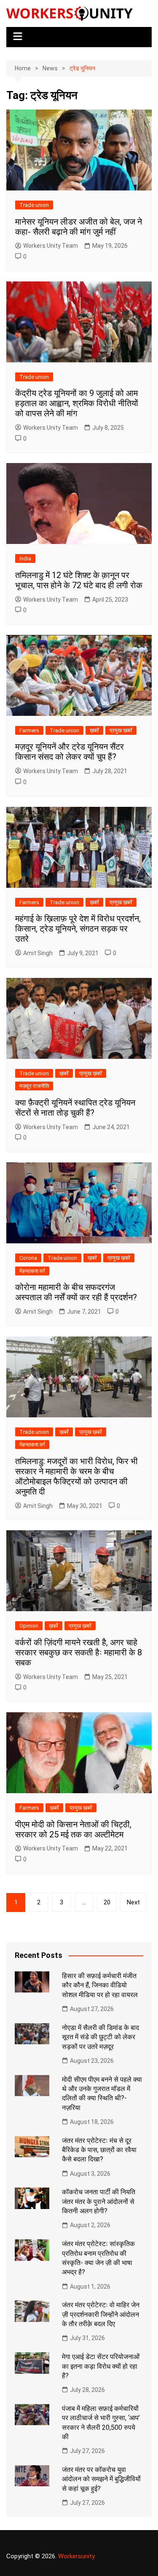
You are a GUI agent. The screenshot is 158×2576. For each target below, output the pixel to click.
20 (107, 1902)
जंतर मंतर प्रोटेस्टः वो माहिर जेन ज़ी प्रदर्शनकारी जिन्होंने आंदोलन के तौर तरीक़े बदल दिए (101, 2314)
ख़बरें (94, 730)
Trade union (34, 205)
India (25, 558)
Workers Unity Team (51, 246)
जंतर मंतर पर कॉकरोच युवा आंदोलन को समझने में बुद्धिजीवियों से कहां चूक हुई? (101, 2479)
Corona (28, 1258)
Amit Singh (38, 953)
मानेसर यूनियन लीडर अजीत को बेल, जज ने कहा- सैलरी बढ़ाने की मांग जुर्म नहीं (79, 227)
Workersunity (76, 2556)
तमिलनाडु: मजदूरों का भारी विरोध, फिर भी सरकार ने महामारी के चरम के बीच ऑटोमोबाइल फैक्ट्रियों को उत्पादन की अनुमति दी (76, 1476)
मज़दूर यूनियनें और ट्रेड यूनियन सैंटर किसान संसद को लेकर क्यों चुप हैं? (70, 752)
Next (133, 1902)
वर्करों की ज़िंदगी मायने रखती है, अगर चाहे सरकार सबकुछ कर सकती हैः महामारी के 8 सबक (79, 1652)
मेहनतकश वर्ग (32, 1271)
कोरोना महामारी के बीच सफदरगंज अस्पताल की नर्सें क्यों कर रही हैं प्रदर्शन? (76, 1292)
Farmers (29, 730)
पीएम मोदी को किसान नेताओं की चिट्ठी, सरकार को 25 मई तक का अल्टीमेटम (73, 1829)
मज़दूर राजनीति (34, 1086)
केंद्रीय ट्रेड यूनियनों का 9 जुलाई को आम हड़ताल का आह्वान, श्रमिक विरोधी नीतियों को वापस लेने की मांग (77, 403)
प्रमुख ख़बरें (121, 730)
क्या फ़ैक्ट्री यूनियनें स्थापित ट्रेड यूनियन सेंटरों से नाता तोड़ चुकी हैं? (75, 1108)
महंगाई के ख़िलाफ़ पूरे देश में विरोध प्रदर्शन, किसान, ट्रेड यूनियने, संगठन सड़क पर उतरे (78, 929)
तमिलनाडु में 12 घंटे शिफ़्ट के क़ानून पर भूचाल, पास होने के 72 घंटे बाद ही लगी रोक (79, 580)
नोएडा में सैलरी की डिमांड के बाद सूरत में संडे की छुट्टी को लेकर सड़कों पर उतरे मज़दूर (100, 2037)
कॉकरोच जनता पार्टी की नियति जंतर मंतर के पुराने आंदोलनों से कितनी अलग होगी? (99, 2201)
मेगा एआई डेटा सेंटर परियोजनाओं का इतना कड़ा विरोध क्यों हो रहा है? (101, 2366)
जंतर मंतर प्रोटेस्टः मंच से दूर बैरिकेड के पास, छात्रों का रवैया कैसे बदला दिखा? (99, 2150)
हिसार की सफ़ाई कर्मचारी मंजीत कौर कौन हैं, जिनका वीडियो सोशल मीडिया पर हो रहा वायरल (100, 1985)
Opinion (29, 1626)
